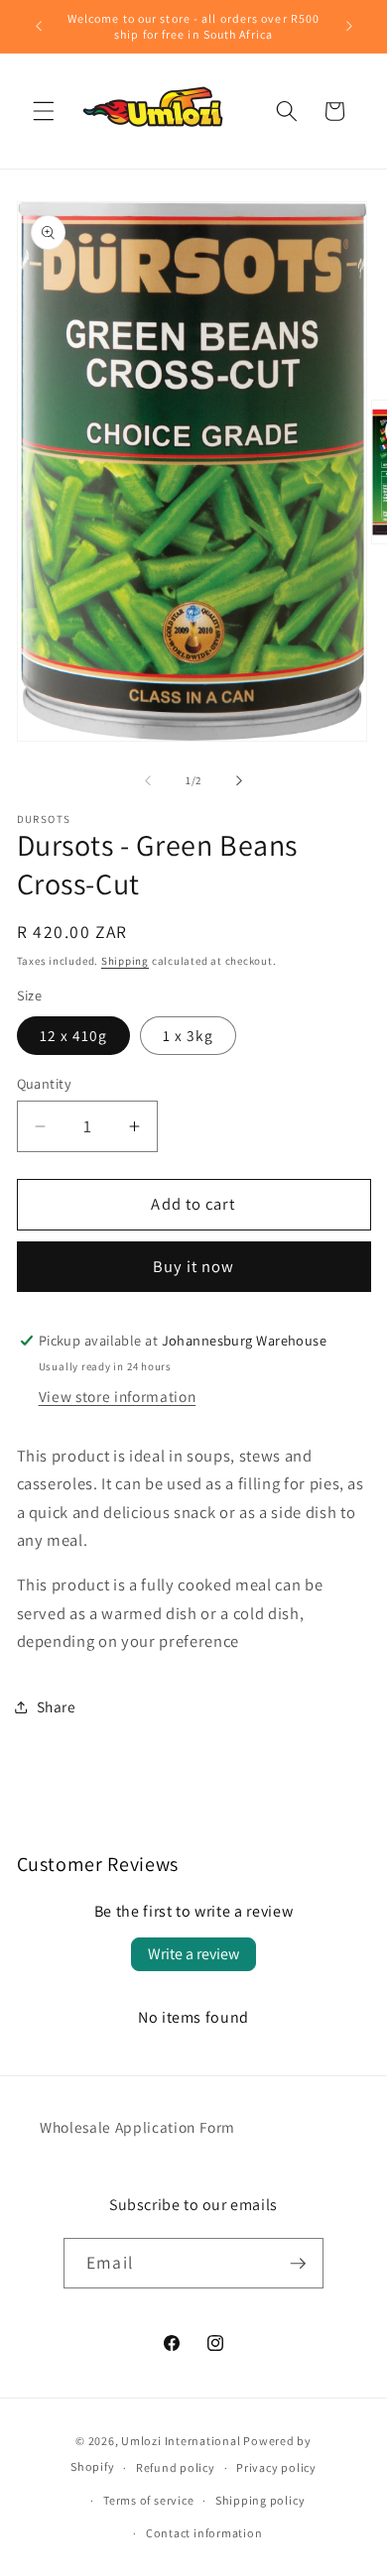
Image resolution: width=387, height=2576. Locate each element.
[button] (44, 111)
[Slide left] (148, 780)
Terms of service (148, 2500)
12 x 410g (74, 1035)
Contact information (204, 2533)
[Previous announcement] (39, 27)
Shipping (125, 961)
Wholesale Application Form (137, 2127)
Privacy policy (276, 2467)
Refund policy (176, 2467)
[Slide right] (239, 780)
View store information (118, 1396)
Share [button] (57, 1706)
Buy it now (194, 1266)
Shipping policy (260, 2500)
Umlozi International (181, 2441)
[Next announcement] (349, 27)
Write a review (193, 1954)
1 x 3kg (189, 1035)
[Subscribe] (298, 2264)
